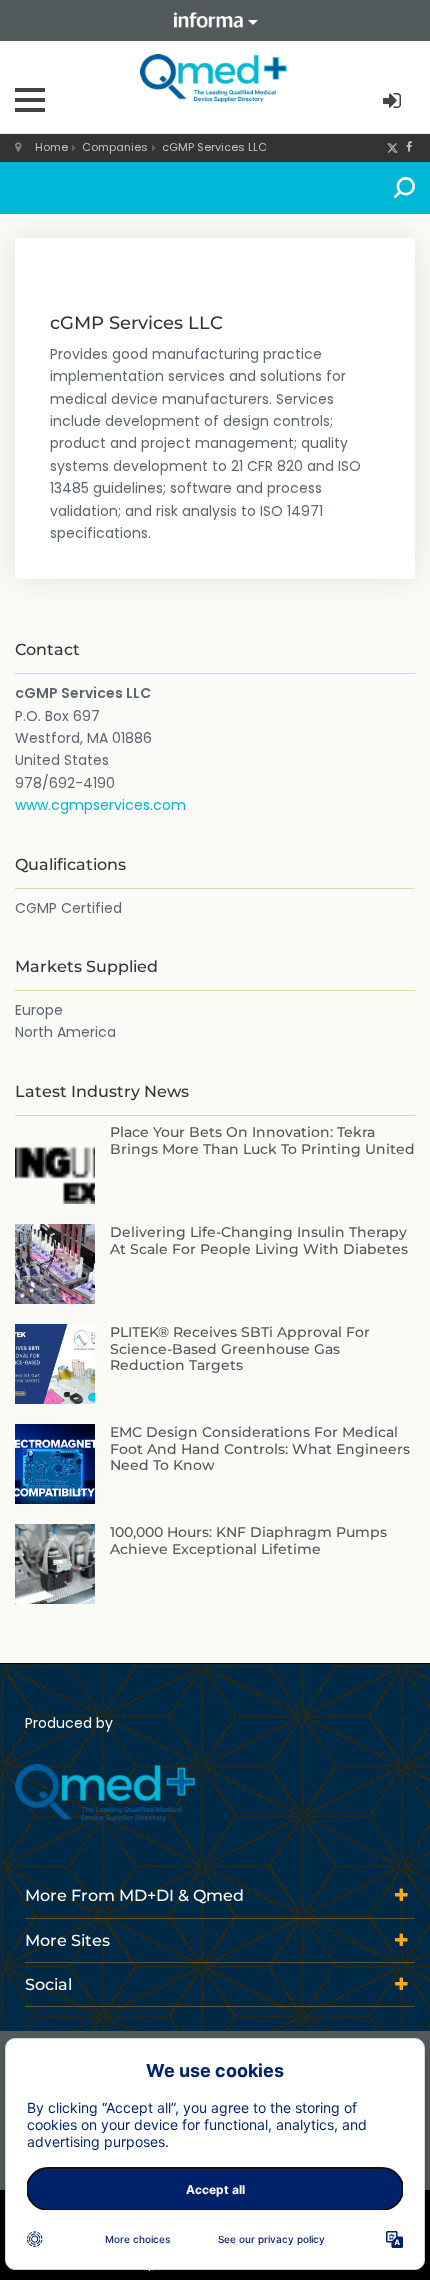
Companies (115, 147)
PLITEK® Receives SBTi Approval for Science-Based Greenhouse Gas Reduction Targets (240, 1349)
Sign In (394, 101)
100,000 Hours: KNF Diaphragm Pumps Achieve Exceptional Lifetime (248, 1540)
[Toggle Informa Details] (215, 20)
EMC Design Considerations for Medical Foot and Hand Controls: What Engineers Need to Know (260, 1449)
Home (51, 147)
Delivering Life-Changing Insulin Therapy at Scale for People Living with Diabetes (259, 1240)
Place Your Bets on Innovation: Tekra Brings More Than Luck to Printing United (262, 1140)
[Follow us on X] (392, 147)
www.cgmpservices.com (100, 805)
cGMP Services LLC (214, 147)
